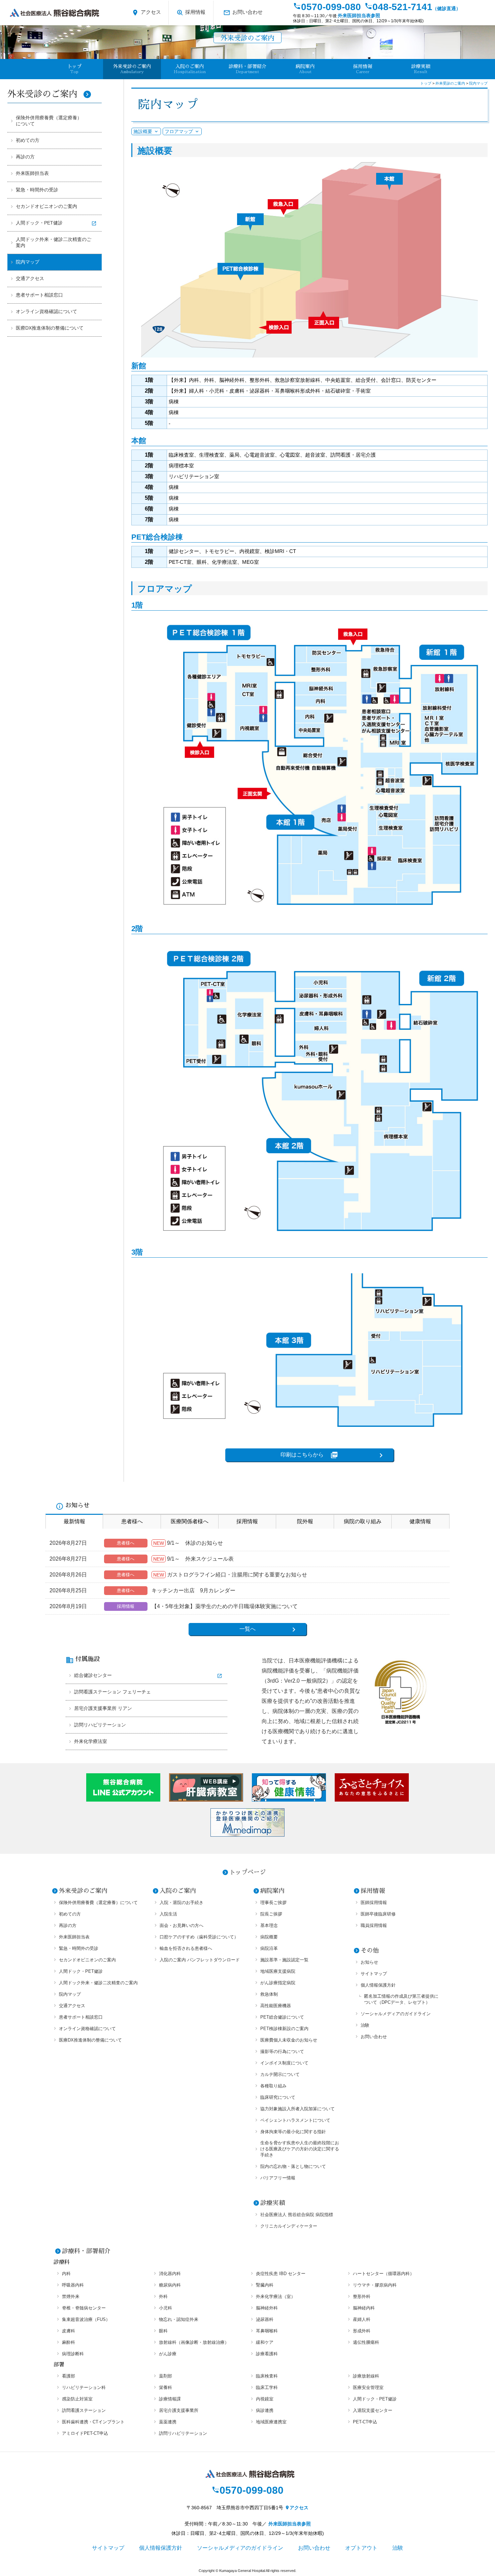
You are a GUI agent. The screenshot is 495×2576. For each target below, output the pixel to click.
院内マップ (28, 262)
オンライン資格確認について (46, 311)
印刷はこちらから (309, 1455)
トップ (426, 83)
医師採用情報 (374, 1903)
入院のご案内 (178, 1891)
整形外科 (362, 2296)
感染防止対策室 (77, 2399)
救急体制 (269, 1994)
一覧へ (247, 1629)
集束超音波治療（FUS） (86, 2319)
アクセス (146, 13)
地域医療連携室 (271, 2422)
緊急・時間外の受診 (37, 190)
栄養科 (166, 2387)
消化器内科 (170, 2274)
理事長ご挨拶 (273, 1903)
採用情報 (191, 13)
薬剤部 (166, 2376)
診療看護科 (267, 2354)
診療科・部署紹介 (86, 2251)
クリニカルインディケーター (289, 2226)
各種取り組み (273, 2086)
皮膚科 (69, 2331)
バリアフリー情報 (278, 2178)
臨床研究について (278, 2097)
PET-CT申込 (365, 2422)
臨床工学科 (267, 2387)
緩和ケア (265, 2342)
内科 (66, 2274)
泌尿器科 (265, 2319)
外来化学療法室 (91, 1741)
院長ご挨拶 (271, 1914)
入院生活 (168, 1914)
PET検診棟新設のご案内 (284, 2029)
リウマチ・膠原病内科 (375, 2285)
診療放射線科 (366, 2376)
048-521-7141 (412, 7)
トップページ (247, 1872)
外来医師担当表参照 (359, 16)
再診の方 (25, 157)
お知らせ (369, 1962)
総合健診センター (93, 1675)
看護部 (69, 2376)
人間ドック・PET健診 (39, 223)
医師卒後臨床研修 (378, 1914)
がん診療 (168, 2354)
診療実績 (421, 69)
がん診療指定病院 (278, 1983)
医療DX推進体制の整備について (50, 328)
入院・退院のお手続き (181, 1903)
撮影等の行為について (282, 2051)
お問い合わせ (243, 13)
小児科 (166, 2308)
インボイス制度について (284, 2063)
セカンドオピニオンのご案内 (46, 206)
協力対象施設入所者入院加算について (298, 2109)
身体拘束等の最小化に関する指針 (293, 2132)
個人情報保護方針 (378, 1985)
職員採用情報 (374, 1925)
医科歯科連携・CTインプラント (93, 2422)
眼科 (163, 2331)
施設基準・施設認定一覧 (284, 1960)
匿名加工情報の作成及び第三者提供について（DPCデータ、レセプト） (401, 1999)
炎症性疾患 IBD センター (281, 2274)
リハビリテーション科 (84, 2387)
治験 (365, 2025)
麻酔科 (69, 2342)
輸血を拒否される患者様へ (186, 1948)
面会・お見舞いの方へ (181, 1925)
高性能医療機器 (276, 2006)
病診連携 (265, 2410)
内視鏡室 (265, 2399)
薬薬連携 (168, 2422)
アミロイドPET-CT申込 (85, 2433)
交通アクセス (30, 278)
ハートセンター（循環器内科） (384, 2274)
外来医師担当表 (32, 173)
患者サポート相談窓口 (39, 295)
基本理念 (269, 1925)
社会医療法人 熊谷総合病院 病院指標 (297, 2215)
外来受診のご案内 (49, 94)
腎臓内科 (265, 2285)
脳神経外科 (267, 2308)
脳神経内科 (364, 2308)
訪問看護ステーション (84, 2410)
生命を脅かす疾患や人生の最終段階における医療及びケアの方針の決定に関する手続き (300, 2149)
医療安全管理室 (368, 2387)
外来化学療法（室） (276, 2296)
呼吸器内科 (73, 2285)
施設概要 (143, 131)
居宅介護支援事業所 (179, 2410)
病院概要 (269, 1937)
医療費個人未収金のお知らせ (289, 2040)
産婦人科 (362, 2319)
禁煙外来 (71, 2296)
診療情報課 (170, 2399)
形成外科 (362, 2331)
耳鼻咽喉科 (267, 2331)
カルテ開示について (280, 2074)
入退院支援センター (373, 2410)
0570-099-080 (327, 7)
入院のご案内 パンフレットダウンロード (200, 1960)
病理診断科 (73, 2354)
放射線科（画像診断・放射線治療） (194, 2342)
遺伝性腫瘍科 (366, 2342)
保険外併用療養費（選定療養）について (49, 121)
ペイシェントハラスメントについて (295, 2120)
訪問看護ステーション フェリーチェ (112, 1692)
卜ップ (74, 69)
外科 (163, 2296)
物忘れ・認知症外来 (179, 2319)
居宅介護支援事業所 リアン (103, 1708)
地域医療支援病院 (278, 1971)
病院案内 (272, 1891)
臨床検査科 (267, 2376)
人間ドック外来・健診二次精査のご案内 (54, 242)
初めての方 (28, 140)
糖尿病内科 (170, 2285)
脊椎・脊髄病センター (84, 2308)
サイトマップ (374, 1974)
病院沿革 (269, 1948)
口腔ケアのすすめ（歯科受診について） (199, 1937)
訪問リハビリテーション (100, 1725)
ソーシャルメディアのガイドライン (396, 2014)
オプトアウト (361, 2548)
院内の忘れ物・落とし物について (293, 2166)
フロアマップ (179, 131)
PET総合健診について (282, 2017)
